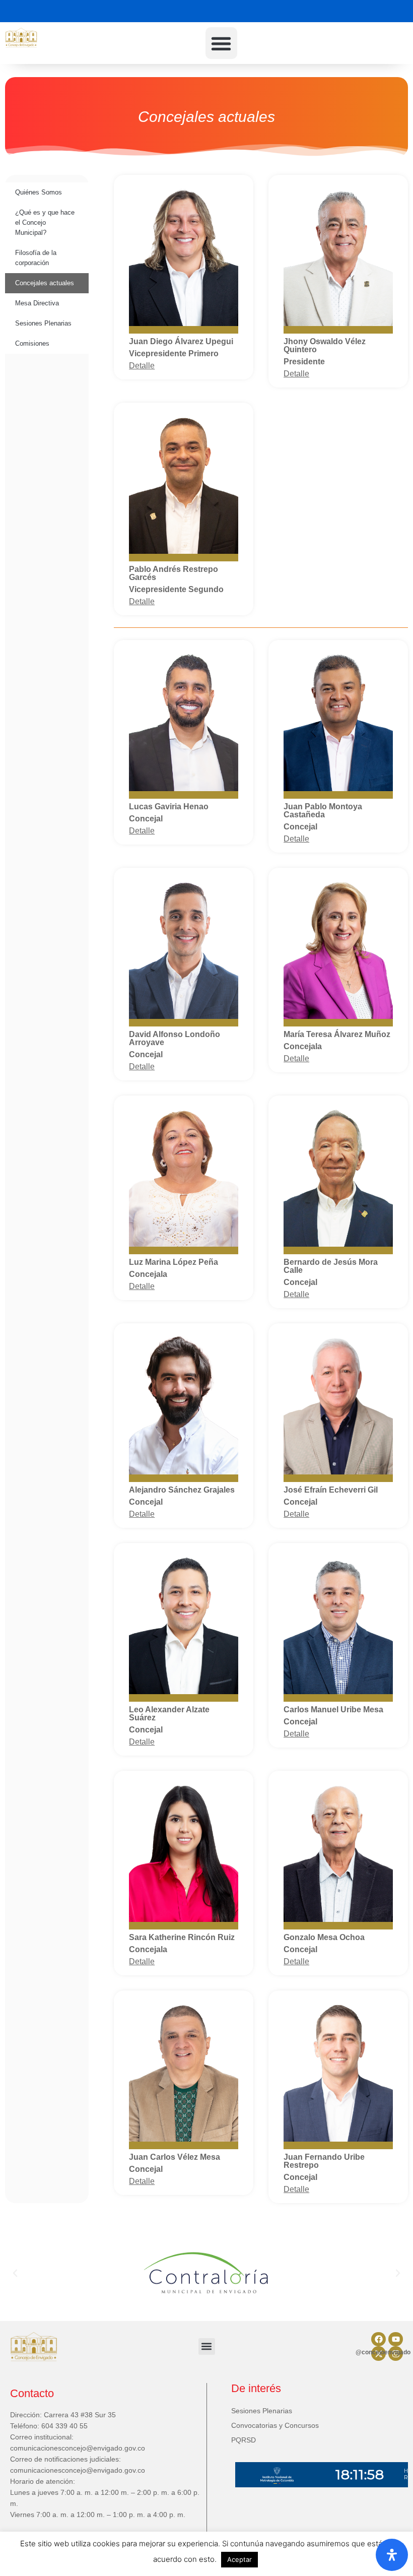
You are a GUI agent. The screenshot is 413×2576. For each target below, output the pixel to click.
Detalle (142, 366)
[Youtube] (396, 2339)
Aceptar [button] (239, 2559)
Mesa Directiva (37, 303)
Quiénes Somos (39, 192)
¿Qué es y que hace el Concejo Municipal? (45, 222)
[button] (221, 43)
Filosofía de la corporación (36, 258)
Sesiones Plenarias (43, 323)
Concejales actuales (45, 283)
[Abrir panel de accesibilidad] (392, 2555)
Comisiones (32, 343)
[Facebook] (378, 2339)
